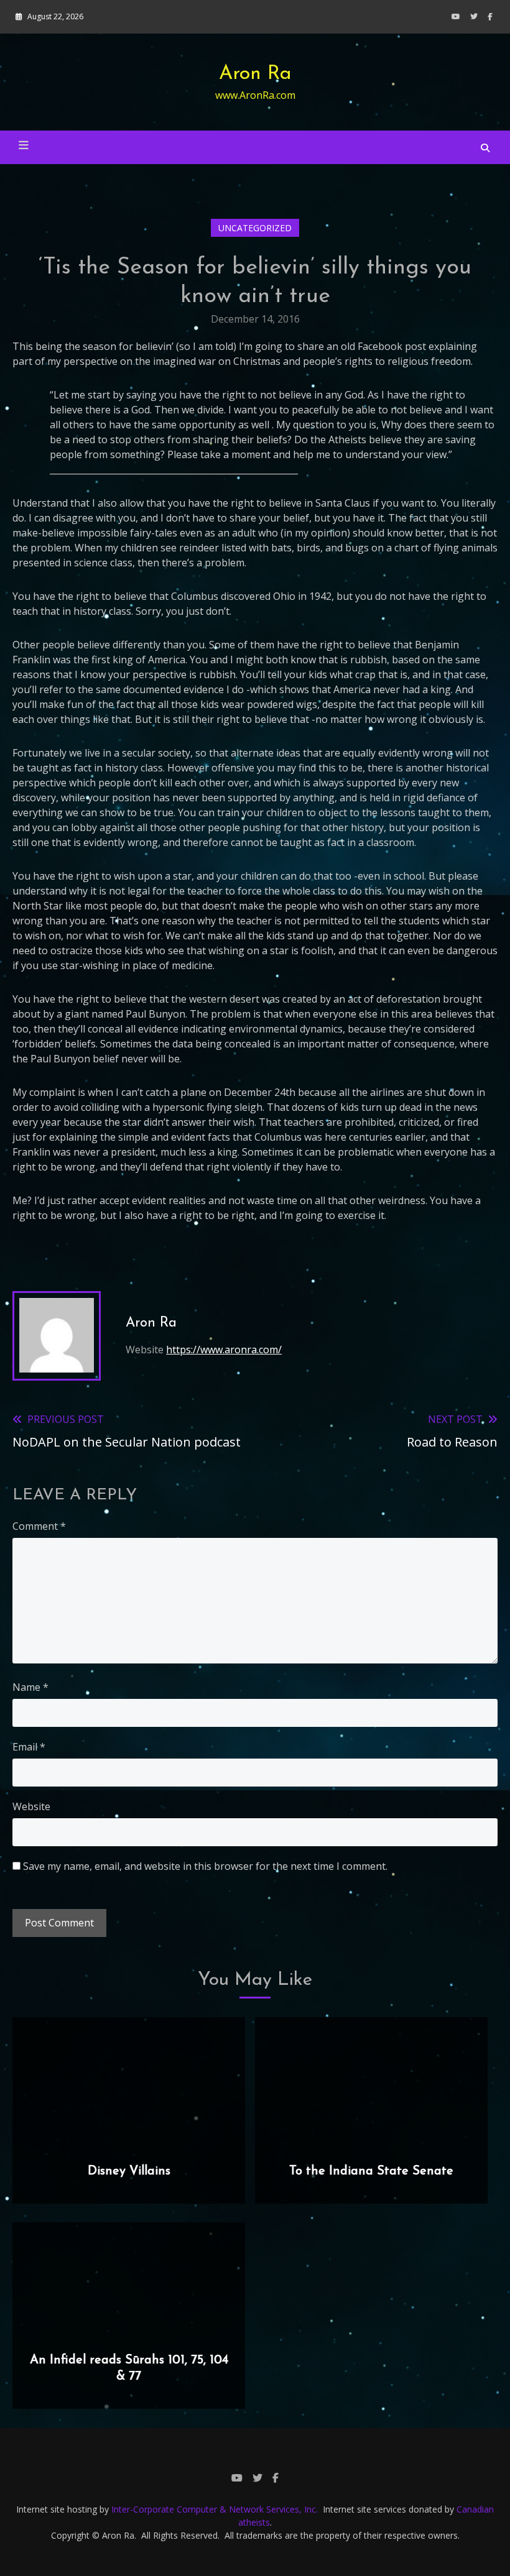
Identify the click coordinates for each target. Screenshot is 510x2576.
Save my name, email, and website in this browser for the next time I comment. (205, 1866)
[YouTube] (456, 16)
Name (30, 1687)
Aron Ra (255, 74)
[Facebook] (490, 16)
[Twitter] (474, 16)
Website (31, 1806)
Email (29, 1747)
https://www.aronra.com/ (224, 1350)
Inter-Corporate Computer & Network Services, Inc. (215, 2509)
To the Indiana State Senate (371, 2171)
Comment (39, 1526)
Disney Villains (129, 2171)
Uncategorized (255, 228)
